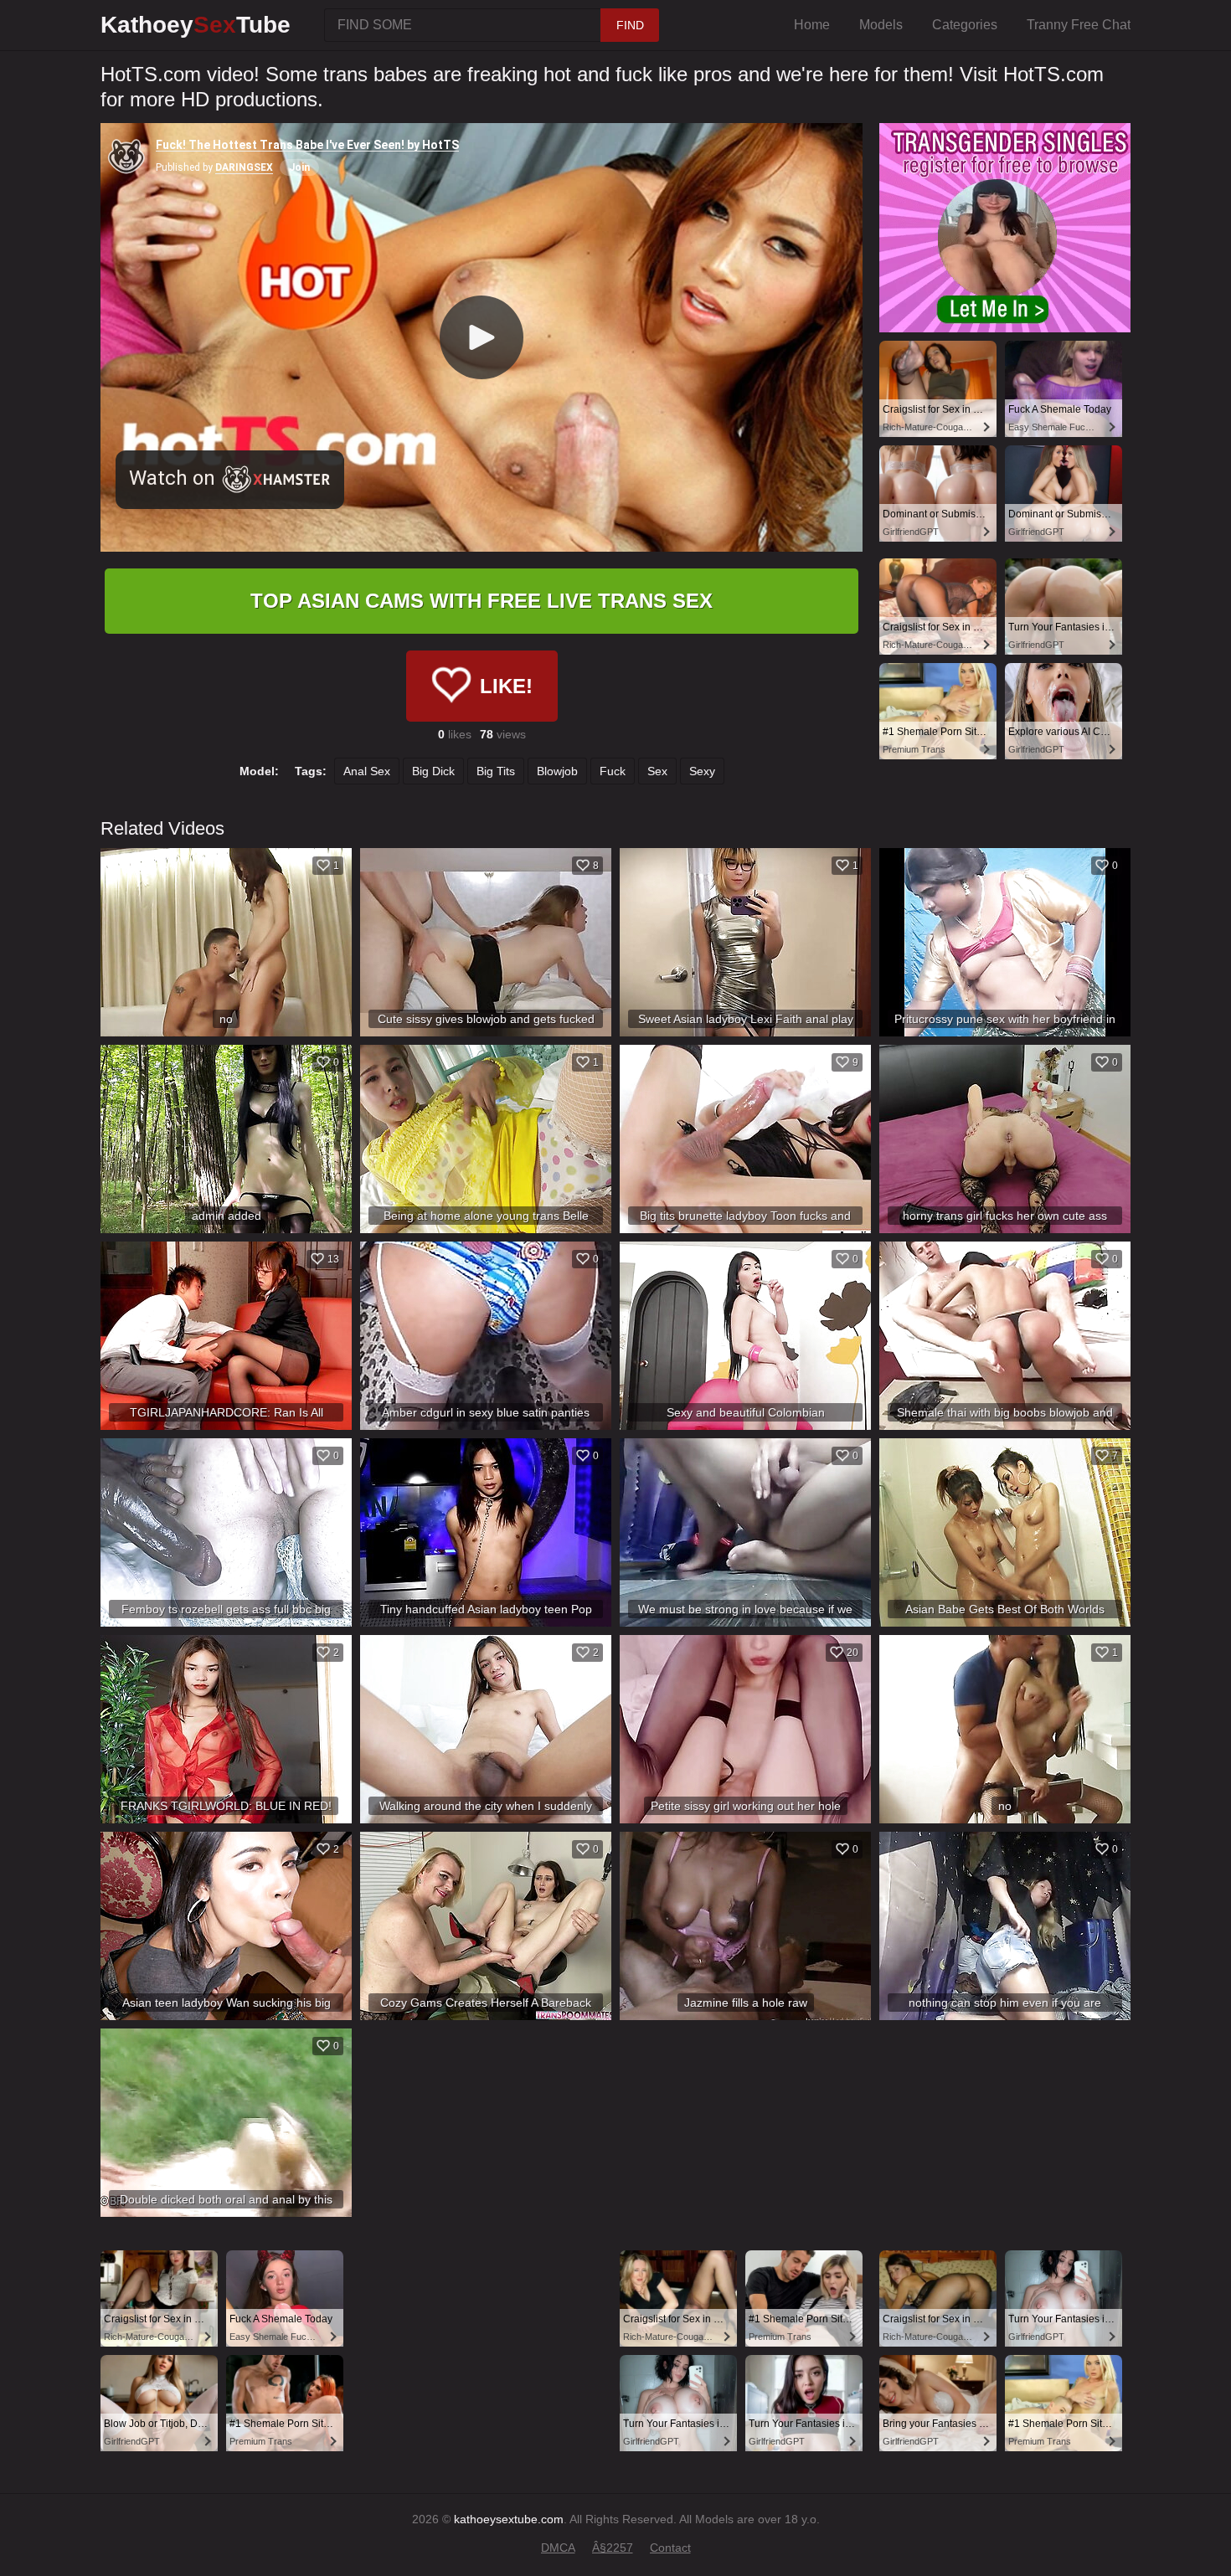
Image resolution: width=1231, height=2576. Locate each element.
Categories (965, 25)
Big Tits (496, 771)
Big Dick (433, 771)
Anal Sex (367, 771)
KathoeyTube (196, 25)
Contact (670, 2548)
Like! (506, 686)
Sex (657, 771)
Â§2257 (613, 2548)
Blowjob (557, 771)
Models (881, 25)
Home (812, 25)
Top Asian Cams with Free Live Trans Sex (482, 601)
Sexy (702, 771)
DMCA (558, 2548)
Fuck (613, 771)
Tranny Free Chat (1079, 25)
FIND (630, 25)
